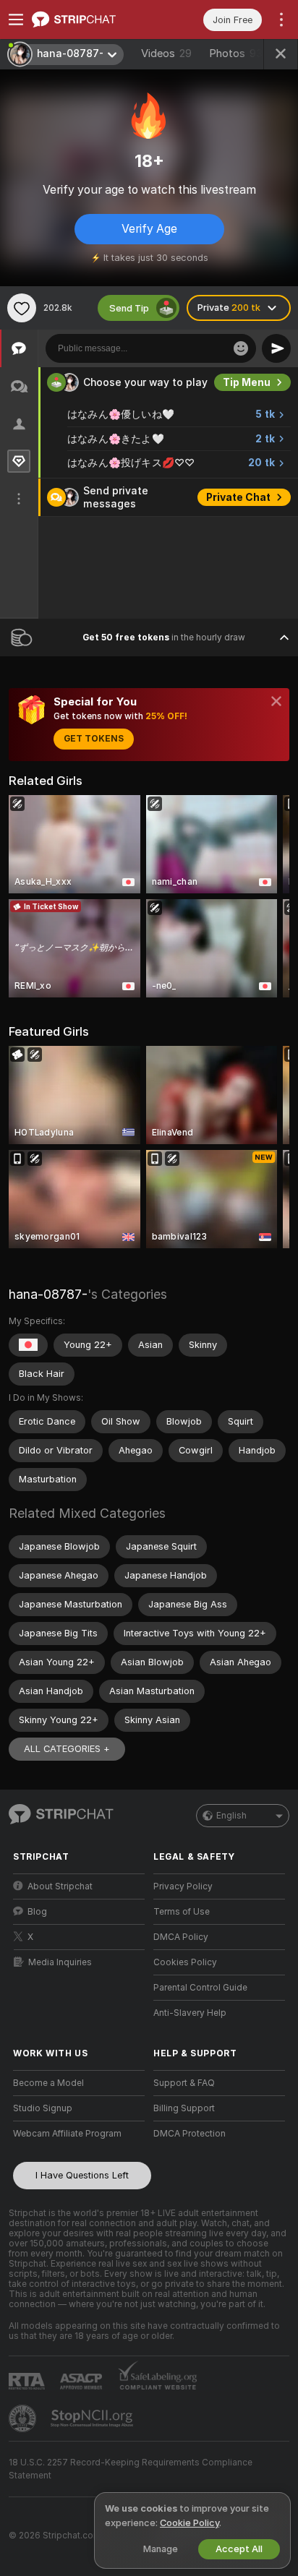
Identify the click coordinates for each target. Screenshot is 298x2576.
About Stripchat (60, 1886)
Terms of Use (182, 1912)
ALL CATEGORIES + (67, 1749)
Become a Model (48, 2083)
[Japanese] (28, 1345)
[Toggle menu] (16, 20)
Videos (166, 53)
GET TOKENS (94, 739)
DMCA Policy (181, 1937)
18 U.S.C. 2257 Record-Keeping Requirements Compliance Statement (131, 2469)
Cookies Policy (185, 1962)
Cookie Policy (190, 2523)
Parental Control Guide (200, 1988)
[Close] (276, 701)
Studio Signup (43, 2108)
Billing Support (184, 2108)
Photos (236, 53)
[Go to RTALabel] (28, 2381)
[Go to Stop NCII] (93, 2418)
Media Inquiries (60, 1962)
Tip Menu (247, 382)
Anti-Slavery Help (190, 2013)
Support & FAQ (184, 2083)
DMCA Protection (190, 2134)
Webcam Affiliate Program (67, 2134)
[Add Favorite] (22, 308)
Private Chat (238, 497)
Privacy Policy (183, 1886)
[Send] (276, 348)
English (231, 1816)
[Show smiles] (241, 348)
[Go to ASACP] (82, 2382)
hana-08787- (48, 1294)
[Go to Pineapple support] (24, 2418)
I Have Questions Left (82, 2175)
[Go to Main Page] (90, 20)
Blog (37, 1912)
